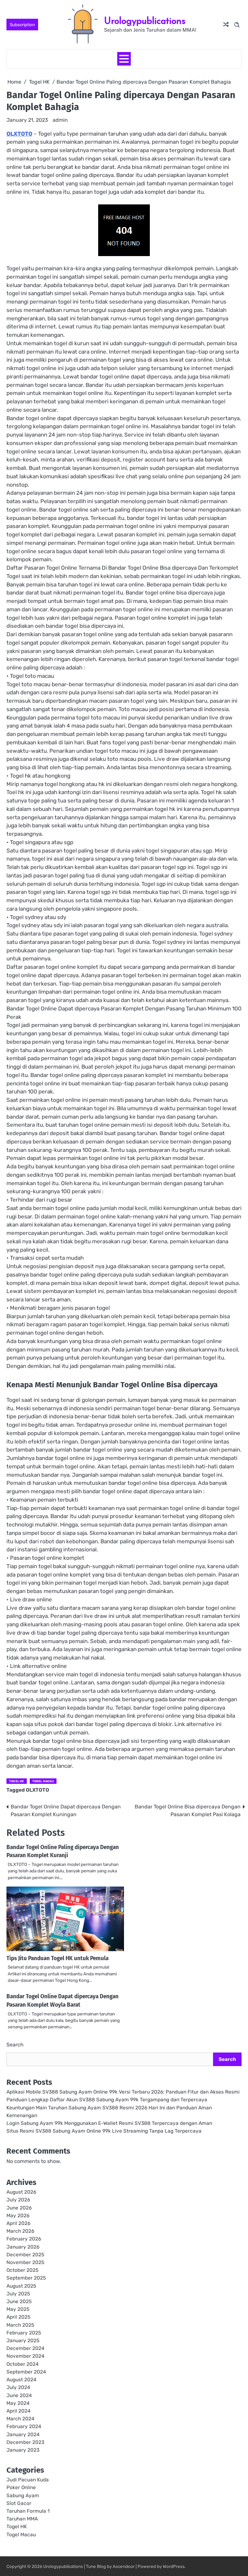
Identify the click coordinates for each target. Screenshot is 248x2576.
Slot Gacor (19, 2503)
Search (15, 2045)
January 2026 (23, 2247)
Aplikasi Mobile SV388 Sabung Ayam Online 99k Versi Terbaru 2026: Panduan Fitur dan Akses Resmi (123, 2092)
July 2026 (18, 2200)
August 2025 (21, 2286)
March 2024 (21, 2419)
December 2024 (26, 2348)
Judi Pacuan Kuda (28, 2480)
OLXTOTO (19, 134)
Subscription (22, 25)
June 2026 (19, 2208)
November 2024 (26, 2356)
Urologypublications (145, 21)
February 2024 (24, 2426)
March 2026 (20, 2231)
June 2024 (19, 2395)
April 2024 (19, 2411)
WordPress (174, 2566)
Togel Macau (43, 1781)
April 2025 (18, 2317)
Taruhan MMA (22, 2519)
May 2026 (18, 2216)
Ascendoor (124, 2566)
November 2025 (25, 2262)
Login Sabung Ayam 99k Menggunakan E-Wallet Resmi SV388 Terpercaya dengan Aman (109, 2123)
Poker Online (21, 2488)
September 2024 (26, 2372)
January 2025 (23, 2341)
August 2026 (21, 2192)
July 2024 (18, 2387)
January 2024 (23, 2435)
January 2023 (23, 2450)
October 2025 (22, 2270)
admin (60, 120)
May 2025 (18, 2309)
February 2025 (24, 2333)
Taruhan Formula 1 (28, 2511)
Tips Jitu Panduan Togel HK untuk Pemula (57, 1958)
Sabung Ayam (23, 2496)
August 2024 (21, 2380)
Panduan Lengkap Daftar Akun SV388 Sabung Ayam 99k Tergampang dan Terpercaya (107, 2100)
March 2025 (20, 2325)
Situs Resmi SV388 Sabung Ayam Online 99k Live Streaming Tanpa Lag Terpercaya (104, 2131)
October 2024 (23, 2364)
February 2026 (24, 2239)
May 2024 (18, 2403)
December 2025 (25, 2255)
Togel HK (17, 1781)
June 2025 (19, 2302)
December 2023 (25, 2442)
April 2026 (18, 2223)
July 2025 (18, 2294)
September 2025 (26, 2278)
